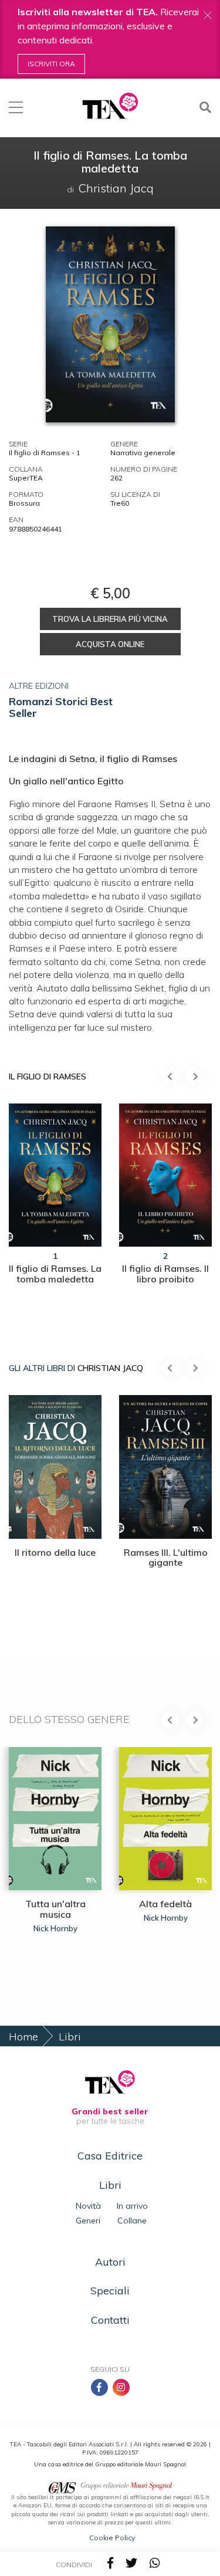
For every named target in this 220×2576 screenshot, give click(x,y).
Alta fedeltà (165, 1904)
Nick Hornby (55, 1928)
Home (23, 2037)
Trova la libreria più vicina (110, 619)
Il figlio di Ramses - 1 (45, 453)
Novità (88, 2206)
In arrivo (132, 2206)
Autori (110, 2262)
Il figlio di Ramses (48, 1077)
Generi (88, 2220)
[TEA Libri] (110, 106)
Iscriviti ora (51, 64)
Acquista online (110, 644)
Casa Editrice (110, 2156)
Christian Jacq (110, 1368)
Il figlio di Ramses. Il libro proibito (165, 1274)
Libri (70, 2037)
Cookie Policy (112, 2538)
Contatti (110, 2320)
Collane (132, 2220)
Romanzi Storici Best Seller (61, 707)
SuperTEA (26, 478)
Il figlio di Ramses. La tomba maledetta (55, 1274)
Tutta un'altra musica (55, 1909)
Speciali (110, 2291)
